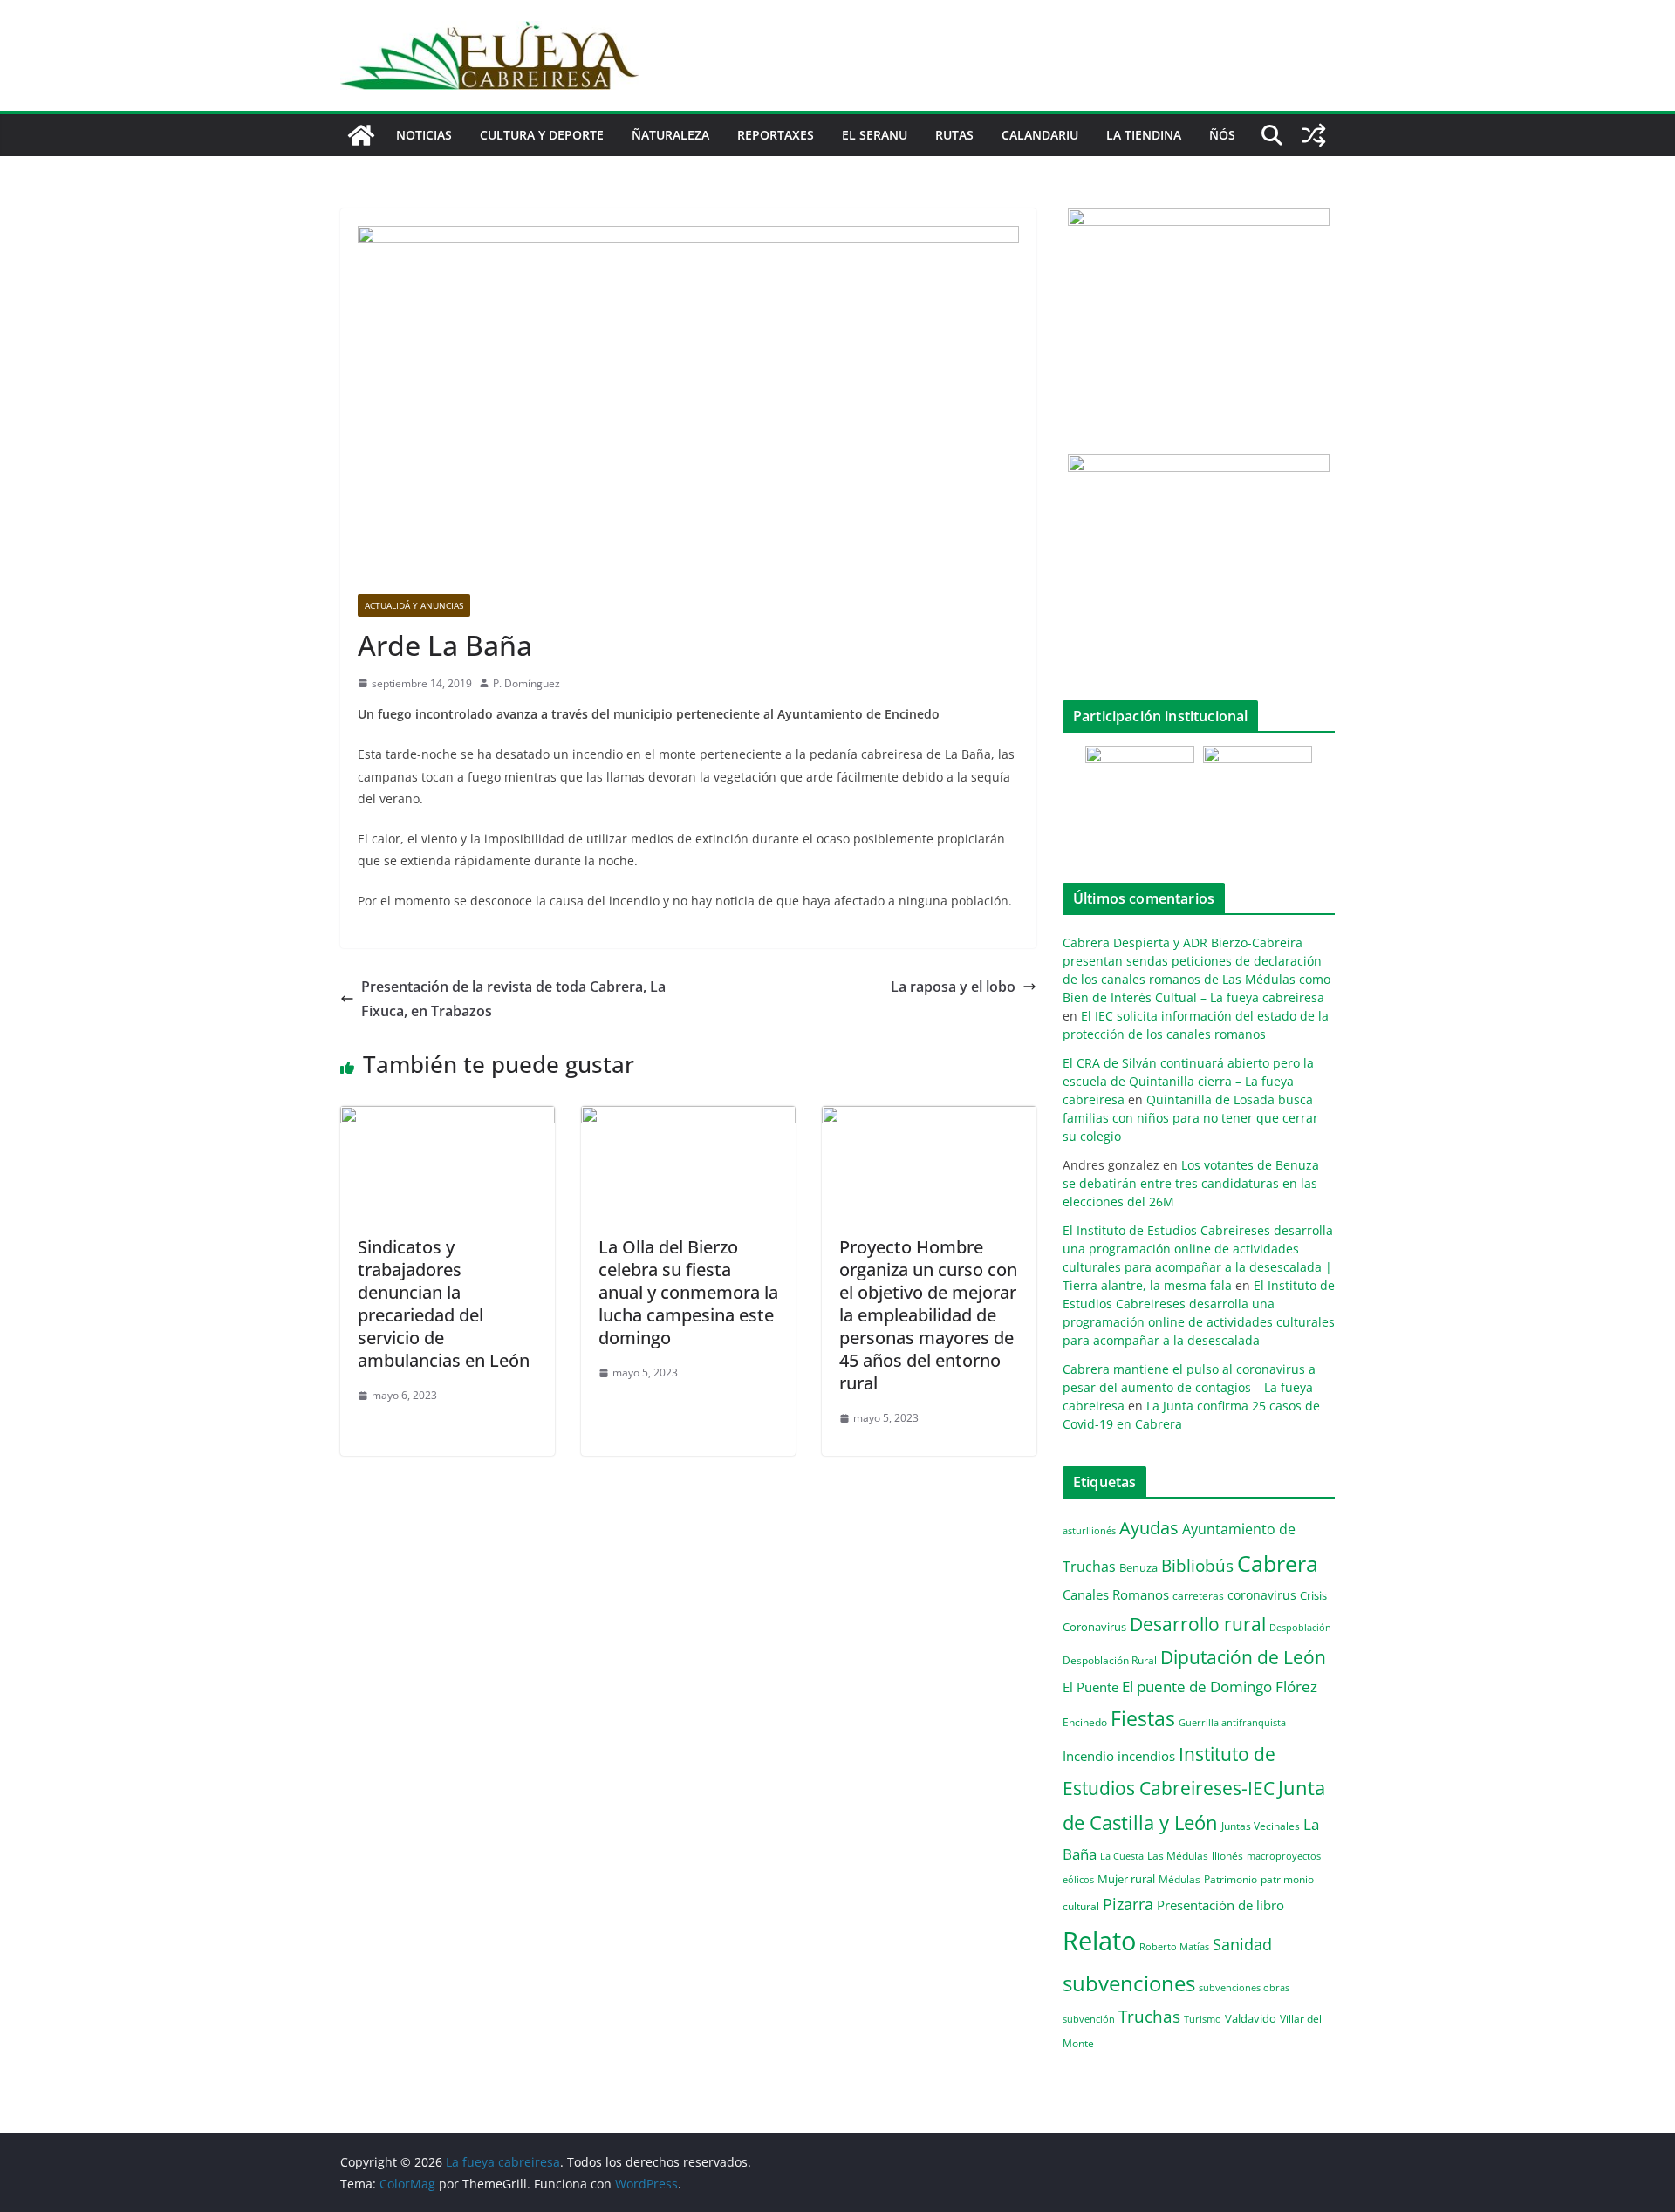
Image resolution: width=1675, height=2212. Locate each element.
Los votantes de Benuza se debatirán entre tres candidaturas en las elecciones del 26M (1191, 1183)
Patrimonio (1231, 1879)
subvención (1089, 2019)
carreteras (1198, 1595)
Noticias (424, 135)
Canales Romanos (1116, 1595)
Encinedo (1085, 1722)
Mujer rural (1126, 1879)
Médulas (1179, 1879)
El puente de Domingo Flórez (1220, 1686)
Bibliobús (1197, 1566)
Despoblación (1300, 1627)
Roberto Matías (1174, 1946)
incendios (1146, 1756)
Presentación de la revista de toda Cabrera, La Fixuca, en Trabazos (513, 999)
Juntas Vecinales (1261, 1826)
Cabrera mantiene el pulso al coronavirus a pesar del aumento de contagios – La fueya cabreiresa (1189, 1387)
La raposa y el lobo (953, 987)
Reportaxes (776, 135)
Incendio (1088, 1756)
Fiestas (1143, 1718)
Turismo (1203, 2019)
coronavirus (1262, 1595)
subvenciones (1129, 1983)
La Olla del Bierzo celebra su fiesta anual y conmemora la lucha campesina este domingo (688, 1292)
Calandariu (1040, 135)
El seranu (875, 135)
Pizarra (1128, 1904)
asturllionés (1089, 1530)
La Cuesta (1122, 1856)
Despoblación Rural (1110, 1660)
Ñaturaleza (670, 135)
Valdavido (1251, 2018)
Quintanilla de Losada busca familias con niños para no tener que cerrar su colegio (1190, 1118)
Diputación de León (1243, 1657)
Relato (1099, 1941)
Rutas (954, 135)
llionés (1227, 1856)
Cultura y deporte (542, 135)
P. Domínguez (526, 683)
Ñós (1222, 135)
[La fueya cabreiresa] (361, 135)
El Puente (1090, 1687)
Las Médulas (1178, 1855)
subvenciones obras (1244, 1987)
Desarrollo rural (1198, 1624)
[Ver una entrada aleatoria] (1314, 135)
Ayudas (1149, 1527)
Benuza (1138, 1567)
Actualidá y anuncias (414, 605)
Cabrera (1278, 1563)
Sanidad (1242, 1944)
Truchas (1149, 2016)
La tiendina (1144, 135)
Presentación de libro (1220, 1905)
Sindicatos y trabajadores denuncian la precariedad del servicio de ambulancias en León (444, 1304)
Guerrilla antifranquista (1232, 1722)
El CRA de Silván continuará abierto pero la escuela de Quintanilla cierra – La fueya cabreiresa (1188, 1081)
